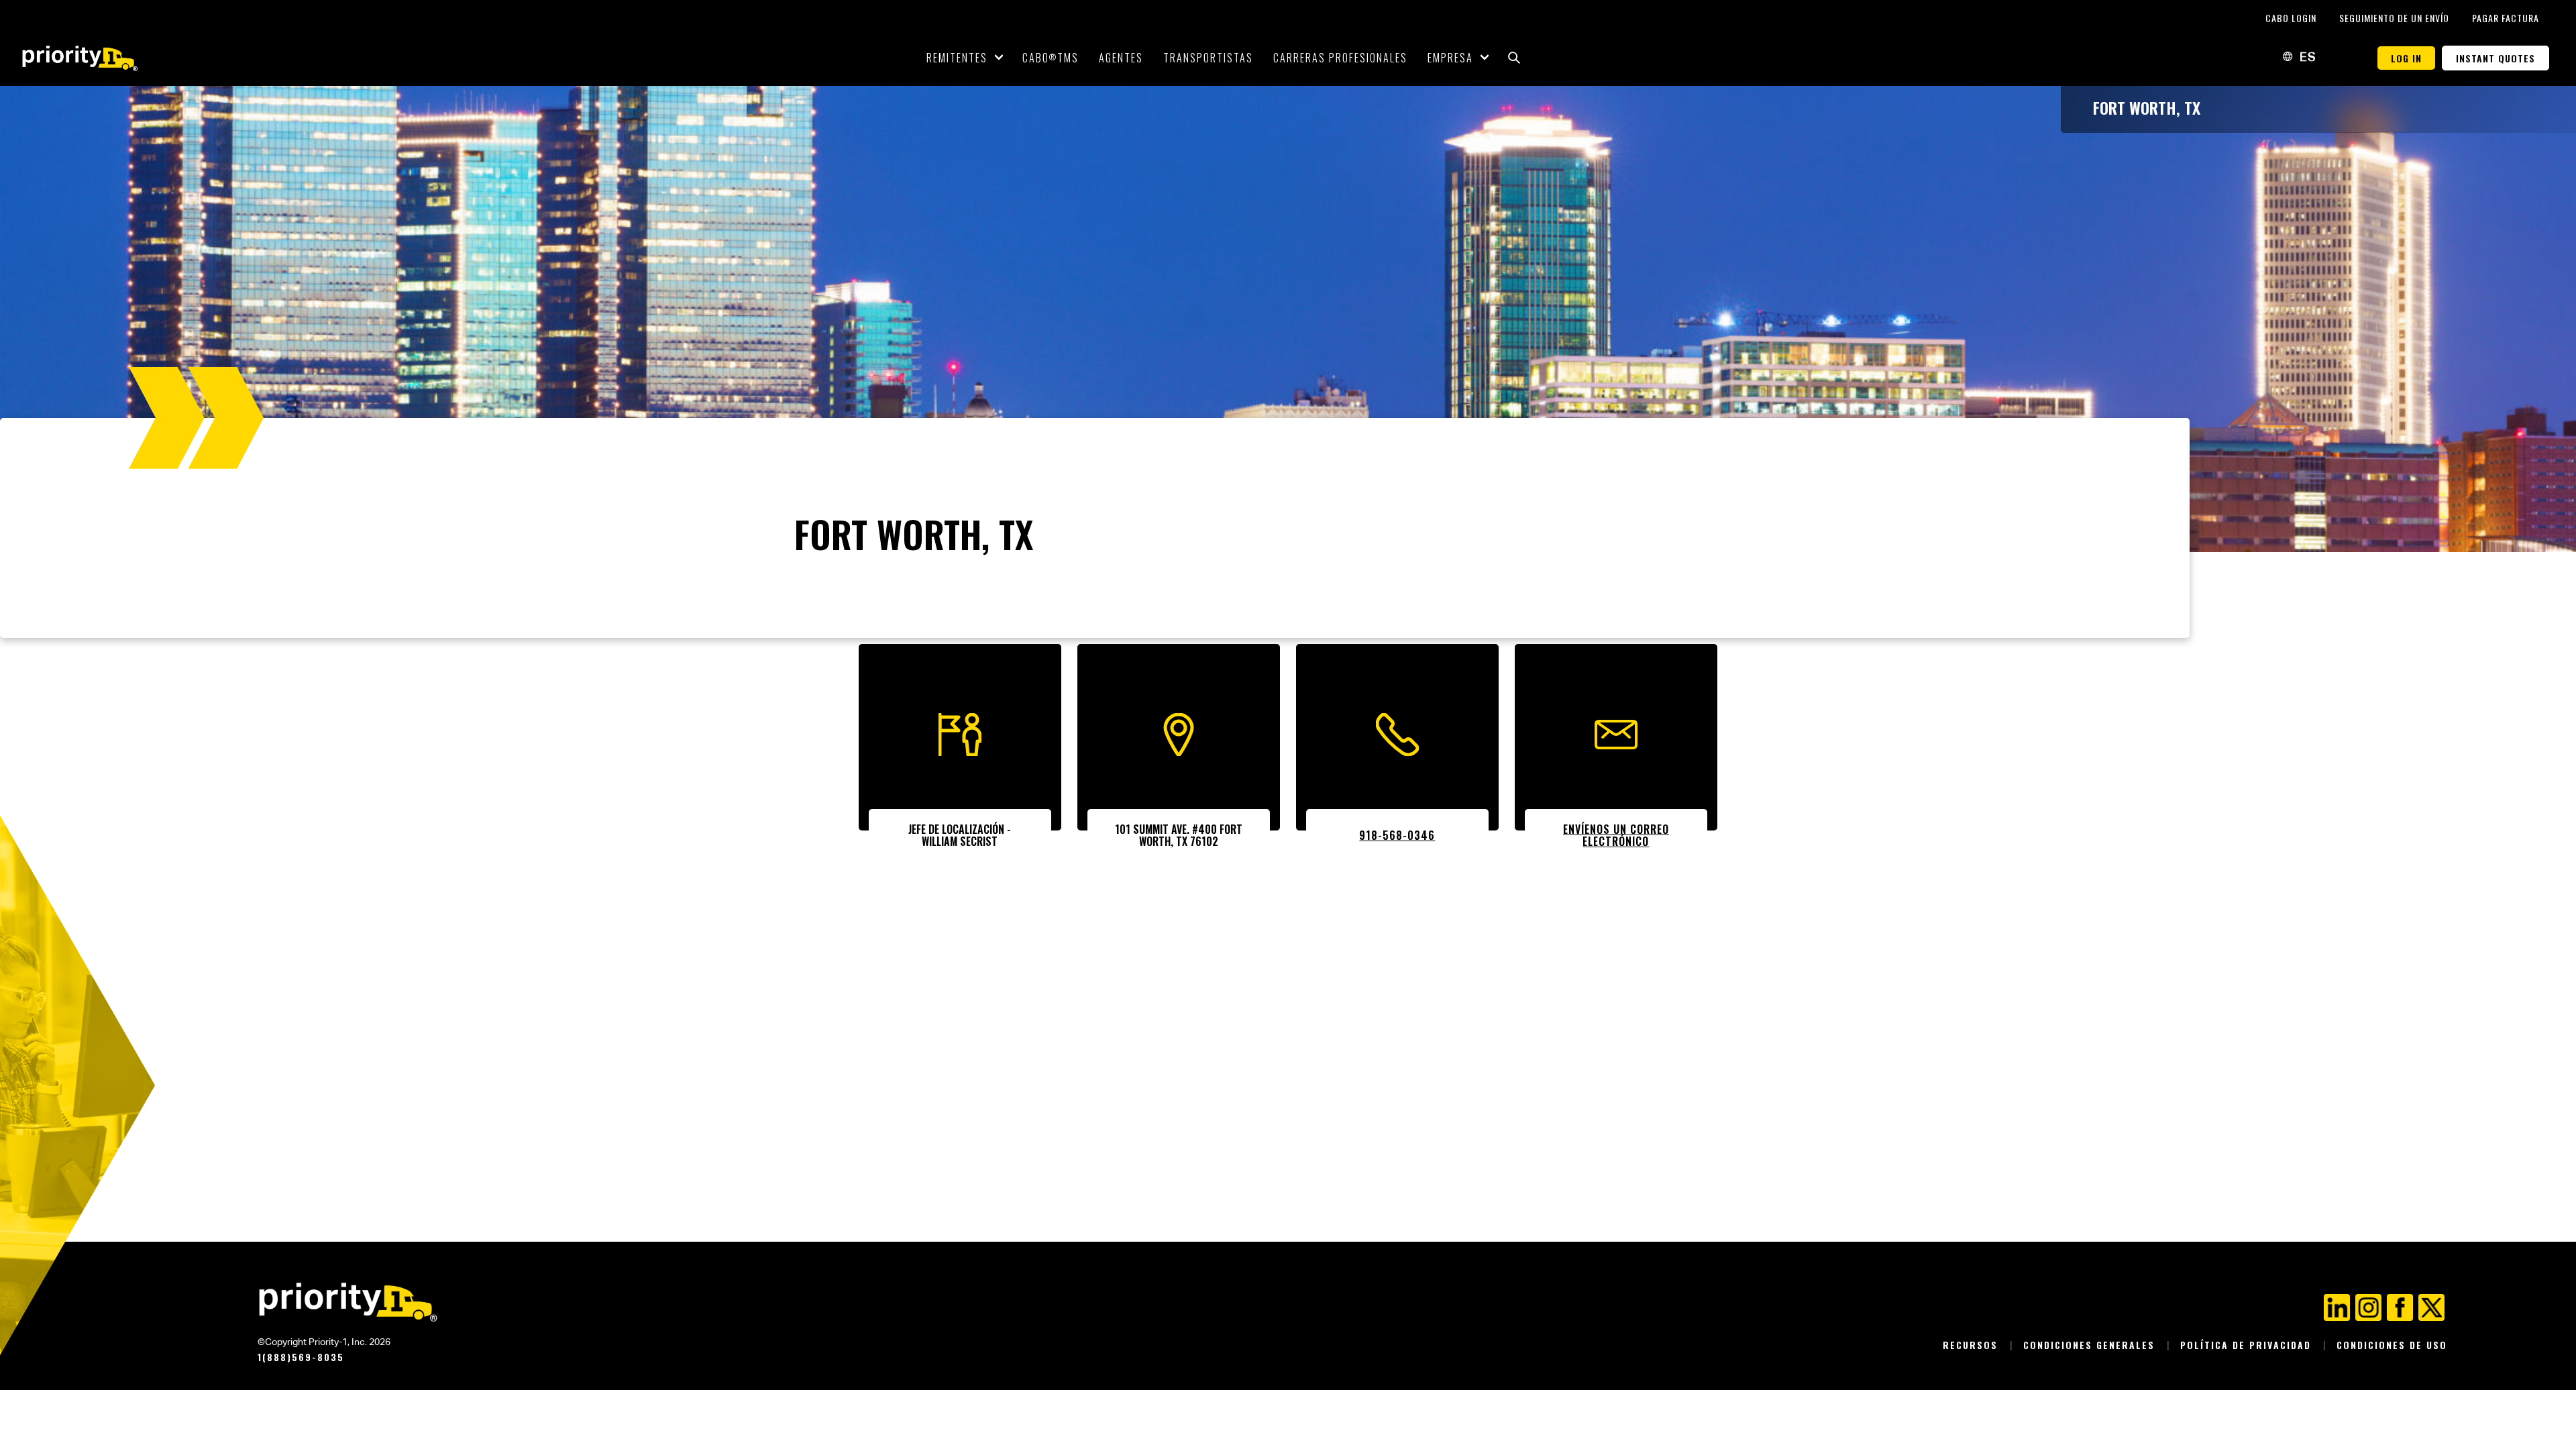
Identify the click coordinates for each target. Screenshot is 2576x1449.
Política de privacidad (2248, 1345)
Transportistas (1208, 58)
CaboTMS (1051, 58)
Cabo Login (2292, 18)
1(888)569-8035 (301, 1357)
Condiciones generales (2091, 1345)
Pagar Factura (2506, 18)
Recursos (1972, 1345)
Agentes (1121, 58)
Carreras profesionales (1340, 58)
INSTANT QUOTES (2495, 58)
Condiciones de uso (2392, 1345)
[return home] (80, 58)
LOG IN (2406, 58)
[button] (1514, 58)
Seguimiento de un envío (2396, 18)
